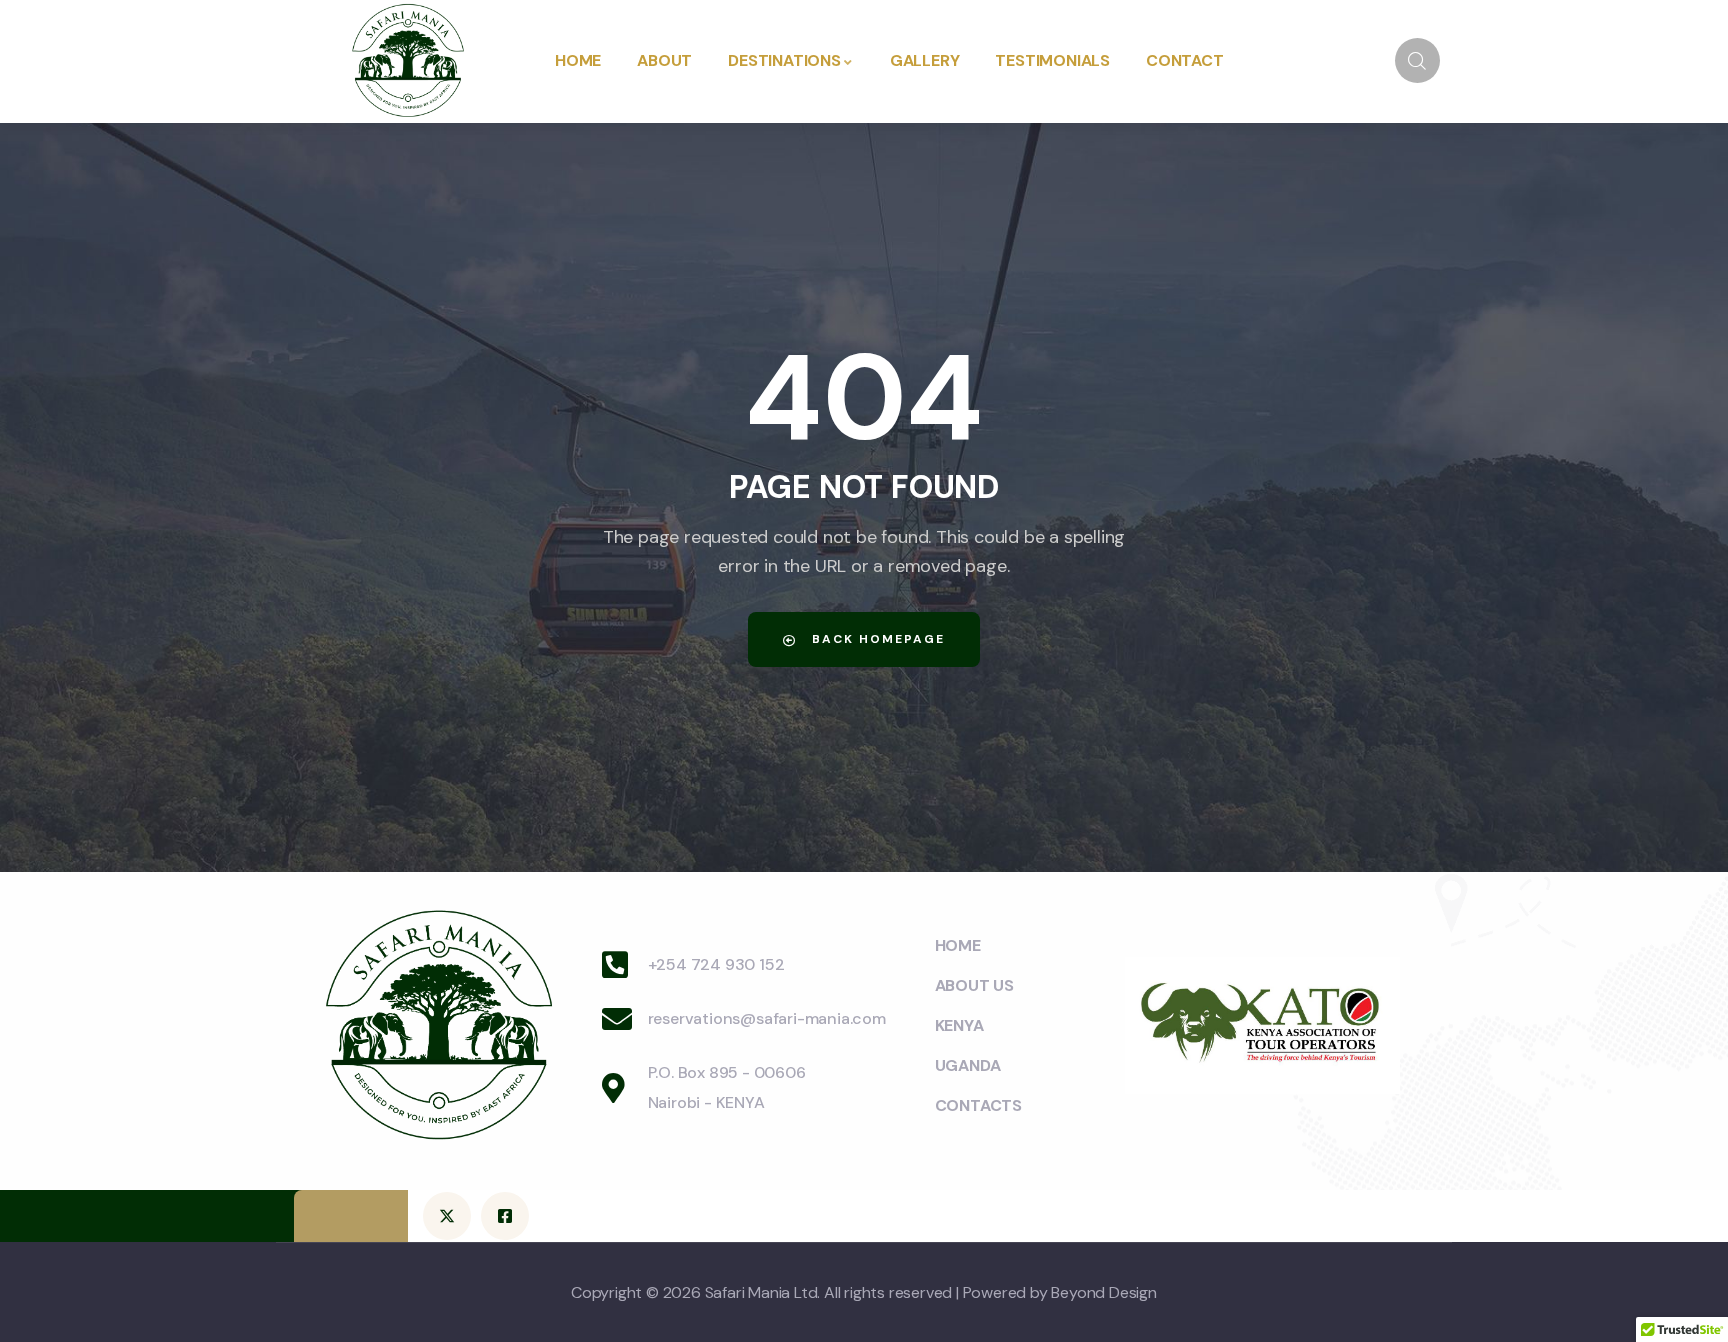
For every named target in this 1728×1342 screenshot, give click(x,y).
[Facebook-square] (505, 1216)
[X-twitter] (447, 1216)
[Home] (408, 61)
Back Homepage (876, 639)
